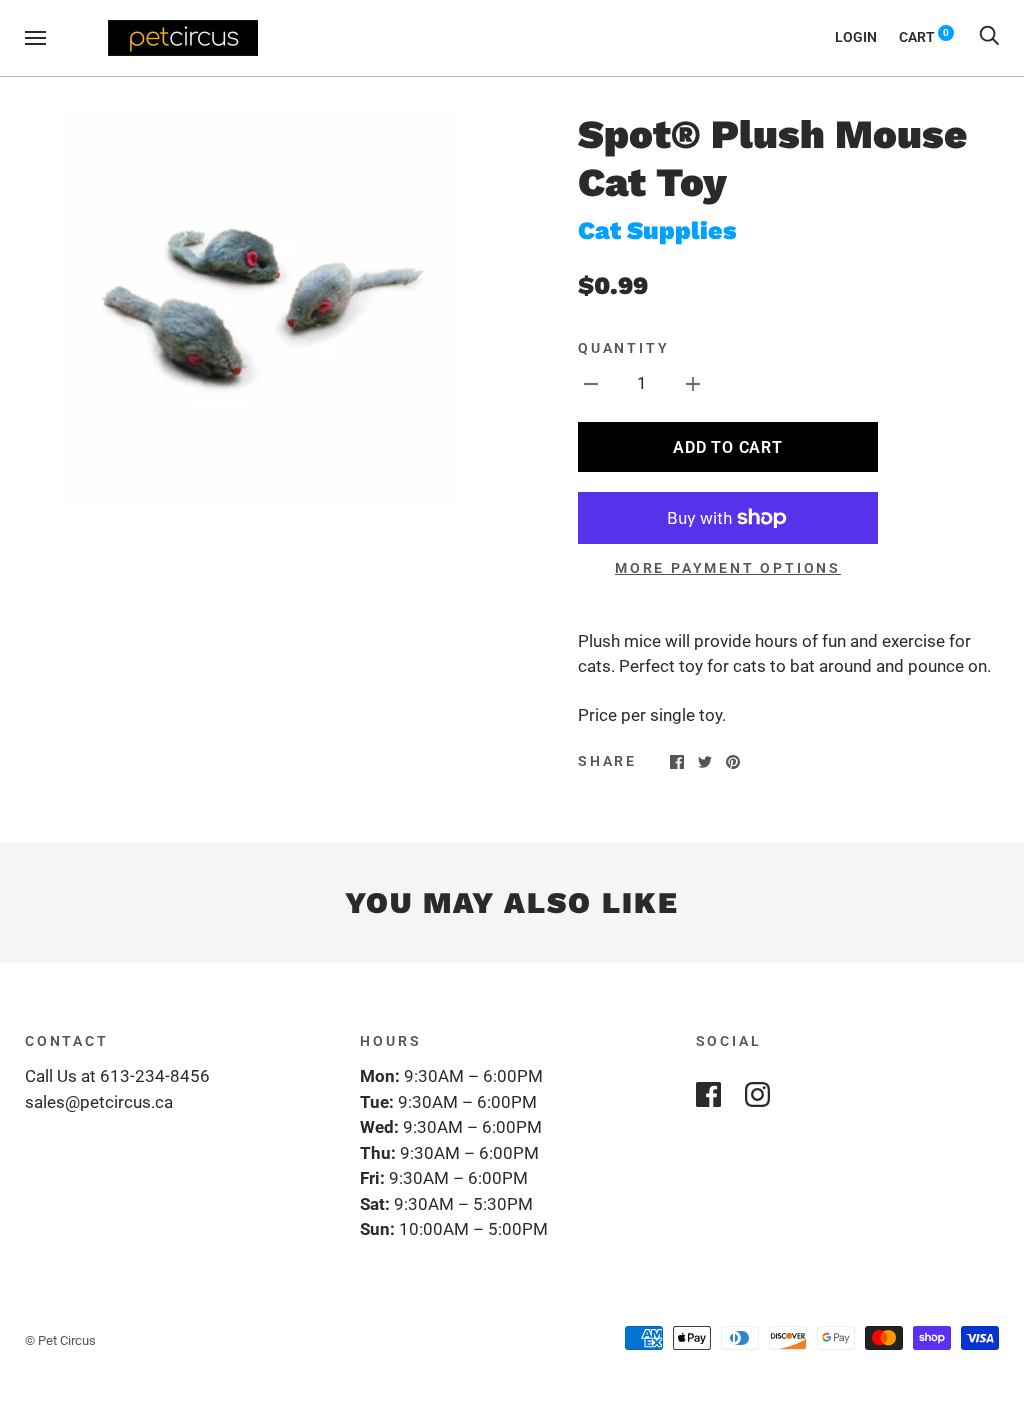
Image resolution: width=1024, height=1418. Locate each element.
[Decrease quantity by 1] (591, 384)
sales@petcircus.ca (99, 1102)
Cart (924, 37)
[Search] (989, 37)
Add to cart (727, 447)
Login (856, 37)
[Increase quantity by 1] (693, 384)
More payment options (728, 568)
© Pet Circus (60, 1340)
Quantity (623, 348)
